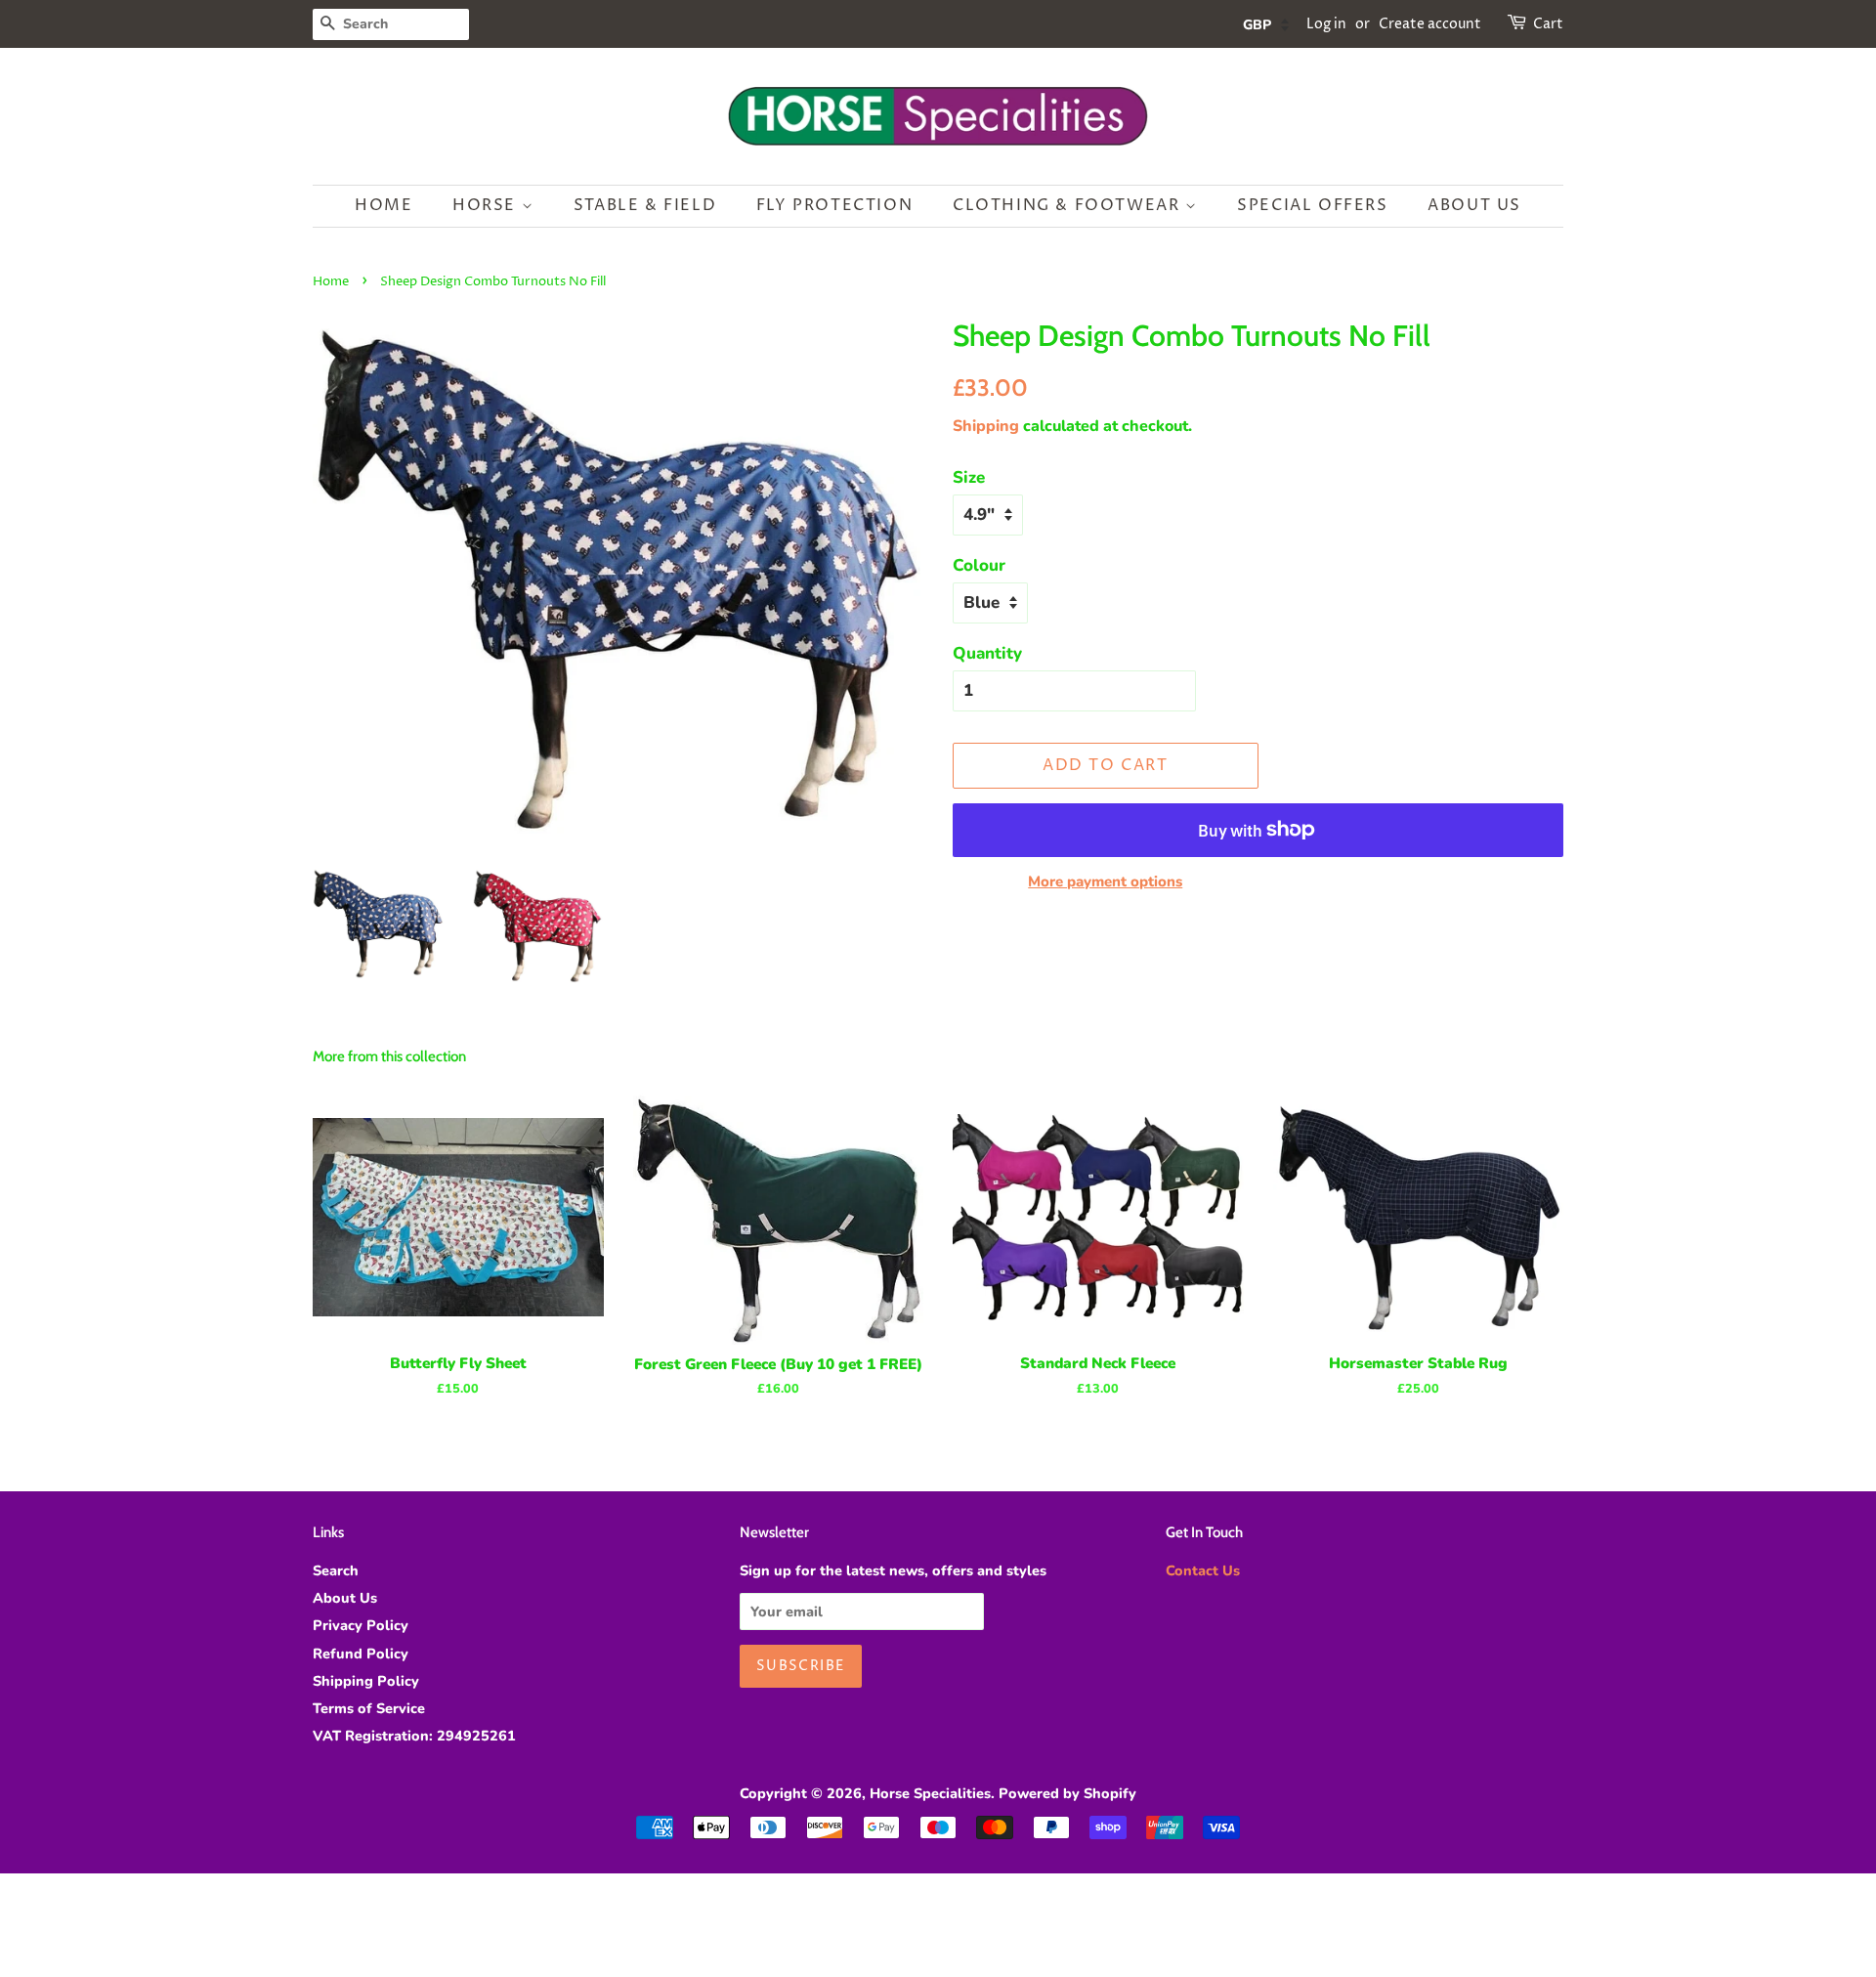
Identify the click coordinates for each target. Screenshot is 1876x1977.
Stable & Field (645, 205)
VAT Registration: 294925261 (414, 1736)
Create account (1430, 24)
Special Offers (1312, 205)
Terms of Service (369, 1708)
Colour (979, 565)
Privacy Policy (361, 1625)
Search (336, 1570)
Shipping (986, 426)
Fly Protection (834, 205)
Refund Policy (361, 1654)
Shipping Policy (366, 1681)
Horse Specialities (930, 1793)
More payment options (1105, 881)
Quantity (987, 653)
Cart (1548, 24)
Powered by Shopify (1067, 1793)
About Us (1474, 205)
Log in (1326, 24)
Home (384, 205)
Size (969, 477)
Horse (487, 205)
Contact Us (1203, 1570)
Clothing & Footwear (1069, 205)
